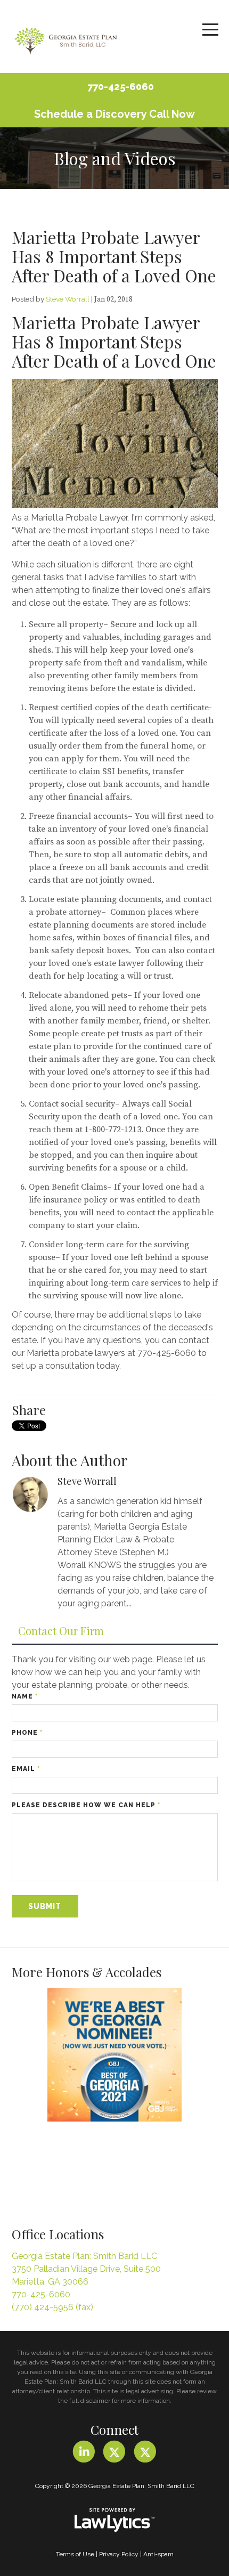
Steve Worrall (68, 299)
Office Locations (58, 2234)
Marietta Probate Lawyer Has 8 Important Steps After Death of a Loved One (114, 256)
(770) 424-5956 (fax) (52, 2307)
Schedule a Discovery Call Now (114, 114)
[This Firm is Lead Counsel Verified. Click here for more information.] (52, 2170)
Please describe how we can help (86, 1805)
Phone (27, 1733)
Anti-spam (158, 2554)
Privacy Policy (119, 2554)
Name (25, 1696)
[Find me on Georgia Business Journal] (115, 2055)
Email (26, 1769)
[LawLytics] (114, 2520)
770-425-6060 (121, 87)
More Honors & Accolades (87, 1972)
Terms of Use (75, 2554)
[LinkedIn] (84, 2452)
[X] (114, 2452)
